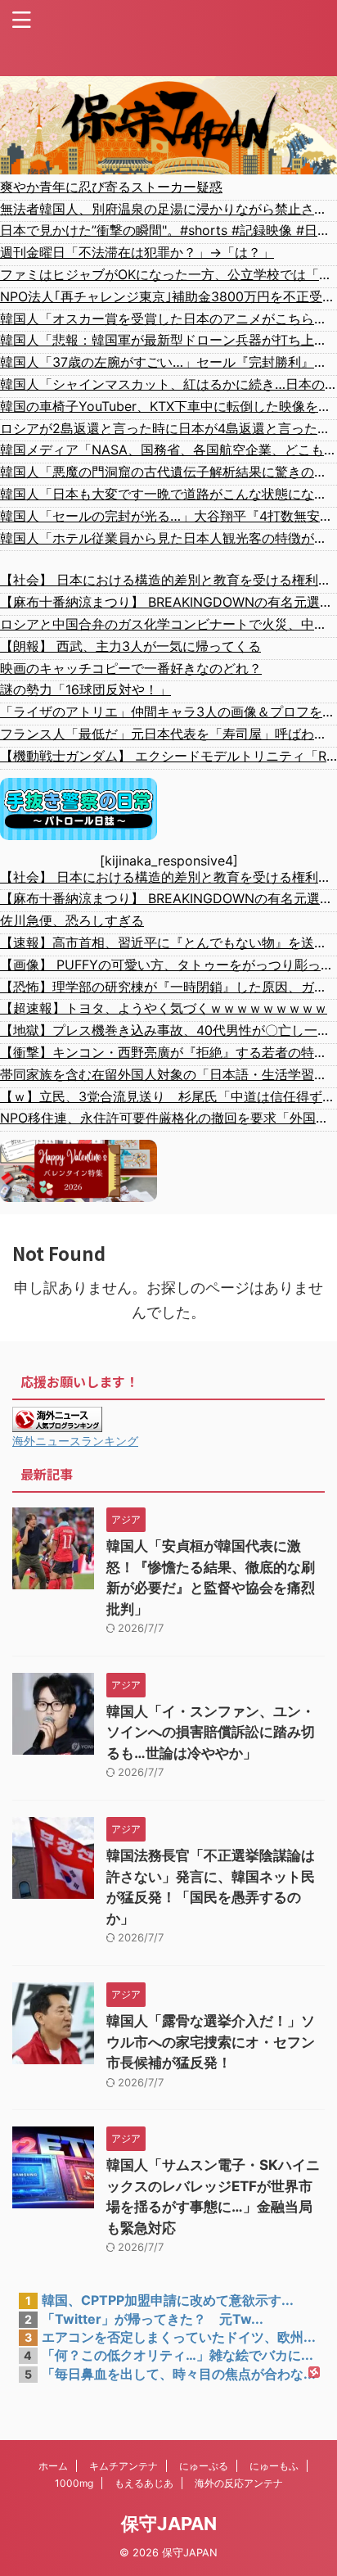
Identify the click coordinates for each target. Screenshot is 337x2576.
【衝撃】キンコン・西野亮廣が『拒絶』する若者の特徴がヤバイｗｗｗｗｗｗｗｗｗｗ (168, 1052)
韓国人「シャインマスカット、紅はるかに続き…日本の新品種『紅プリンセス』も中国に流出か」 (168, 384)
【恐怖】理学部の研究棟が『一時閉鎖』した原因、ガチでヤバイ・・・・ (168, 987)
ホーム (53, 2466)
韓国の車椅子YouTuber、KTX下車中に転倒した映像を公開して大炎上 (168, 406)
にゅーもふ (274, 2466)
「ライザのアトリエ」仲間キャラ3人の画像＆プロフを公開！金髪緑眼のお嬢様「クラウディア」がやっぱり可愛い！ (168, 712)
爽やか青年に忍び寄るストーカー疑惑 (111, 187)
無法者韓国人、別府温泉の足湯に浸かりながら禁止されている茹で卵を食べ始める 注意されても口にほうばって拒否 (168, 209)
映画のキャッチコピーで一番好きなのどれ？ (131, 668)
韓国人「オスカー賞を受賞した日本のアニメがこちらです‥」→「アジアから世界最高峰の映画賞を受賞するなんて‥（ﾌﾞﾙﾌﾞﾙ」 (168, 319)
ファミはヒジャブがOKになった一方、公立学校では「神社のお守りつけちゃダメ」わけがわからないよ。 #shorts (168, 274)
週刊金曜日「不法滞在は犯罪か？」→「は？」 (137, 252)
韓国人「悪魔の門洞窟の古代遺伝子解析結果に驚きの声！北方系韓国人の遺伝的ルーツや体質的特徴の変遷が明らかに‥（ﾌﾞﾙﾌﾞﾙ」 (168, 472)
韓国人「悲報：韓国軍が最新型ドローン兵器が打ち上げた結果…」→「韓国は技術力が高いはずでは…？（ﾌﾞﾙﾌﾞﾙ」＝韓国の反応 (168, 340)
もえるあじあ (144, 2483)
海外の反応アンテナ (239, 2483)
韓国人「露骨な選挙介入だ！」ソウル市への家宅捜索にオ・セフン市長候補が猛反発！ (211, 2042)
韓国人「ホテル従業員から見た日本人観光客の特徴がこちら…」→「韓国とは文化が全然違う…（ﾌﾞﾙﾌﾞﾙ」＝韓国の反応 (168, 538)
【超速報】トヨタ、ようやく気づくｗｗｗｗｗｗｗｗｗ (164, 1008)
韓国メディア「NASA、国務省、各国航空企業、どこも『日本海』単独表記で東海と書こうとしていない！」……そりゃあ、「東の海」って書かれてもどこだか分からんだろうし (168, 450)
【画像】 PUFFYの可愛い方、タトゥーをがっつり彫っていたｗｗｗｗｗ (168, 965)
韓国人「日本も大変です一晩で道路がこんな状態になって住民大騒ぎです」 (168, 494)
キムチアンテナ (124, 2466)
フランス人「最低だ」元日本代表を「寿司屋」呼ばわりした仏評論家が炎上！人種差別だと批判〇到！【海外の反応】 (168, 734)
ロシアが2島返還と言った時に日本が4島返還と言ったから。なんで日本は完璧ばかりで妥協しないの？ (168, 428)
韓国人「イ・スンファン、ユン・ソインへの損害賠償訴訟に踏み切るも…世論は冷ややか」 (211, 1732)
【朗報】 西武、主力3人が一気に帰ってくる (130, 646)
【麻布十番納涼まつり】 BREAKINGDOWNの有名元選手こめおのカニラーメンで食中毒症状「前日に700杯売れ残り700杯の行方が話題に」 (168, 602)
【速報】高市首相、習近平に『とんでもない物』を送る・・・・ (168, 942)
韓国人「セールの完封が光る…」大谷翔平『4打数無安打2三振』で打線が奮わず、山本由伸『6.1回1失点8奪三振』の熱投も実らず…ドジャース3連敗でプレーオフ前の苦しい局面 (168, 516)
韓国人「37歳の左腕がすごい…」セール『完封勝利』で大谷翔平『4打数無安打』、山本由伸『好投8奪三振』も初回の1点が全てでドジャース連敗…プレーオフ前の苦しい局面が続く (168, 362)
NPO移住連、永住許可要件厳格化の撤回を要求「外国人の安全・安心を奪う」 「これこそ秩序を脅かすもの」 (168, 1118)
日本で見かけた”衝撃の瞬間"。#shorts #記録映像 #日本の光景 (168, 230)
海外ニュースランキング (75, 1441)
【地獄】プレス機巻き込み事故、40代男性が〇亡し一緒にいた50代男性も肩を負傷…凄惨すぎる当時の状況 (168, 1030)
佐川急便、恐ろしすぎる (72, 920)
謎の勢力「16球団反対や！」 (85, 689)
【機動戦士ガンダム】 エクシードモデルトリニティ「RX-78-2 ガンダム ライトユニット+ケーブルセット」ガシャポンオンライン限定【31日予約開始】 (168, 756)
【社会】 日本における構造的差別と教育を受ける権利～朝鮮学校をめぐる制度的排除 (168, 580)
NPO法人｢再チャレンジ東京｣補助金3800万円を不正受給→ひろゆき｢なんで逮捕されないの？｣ (168, 296)
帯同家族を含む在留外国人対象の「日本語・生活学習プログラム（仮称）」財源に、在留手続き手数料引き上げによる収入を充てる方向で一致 (168, 1074)
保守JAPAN (169, 2524)
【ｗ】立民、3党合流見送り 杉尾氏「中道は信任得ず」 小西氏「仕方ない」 (168, 1096)
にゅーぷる (204, 2466)
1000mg (74, 2483)
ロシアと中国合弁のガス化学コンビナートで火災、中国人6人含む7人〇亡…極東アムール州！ (168, 624)
